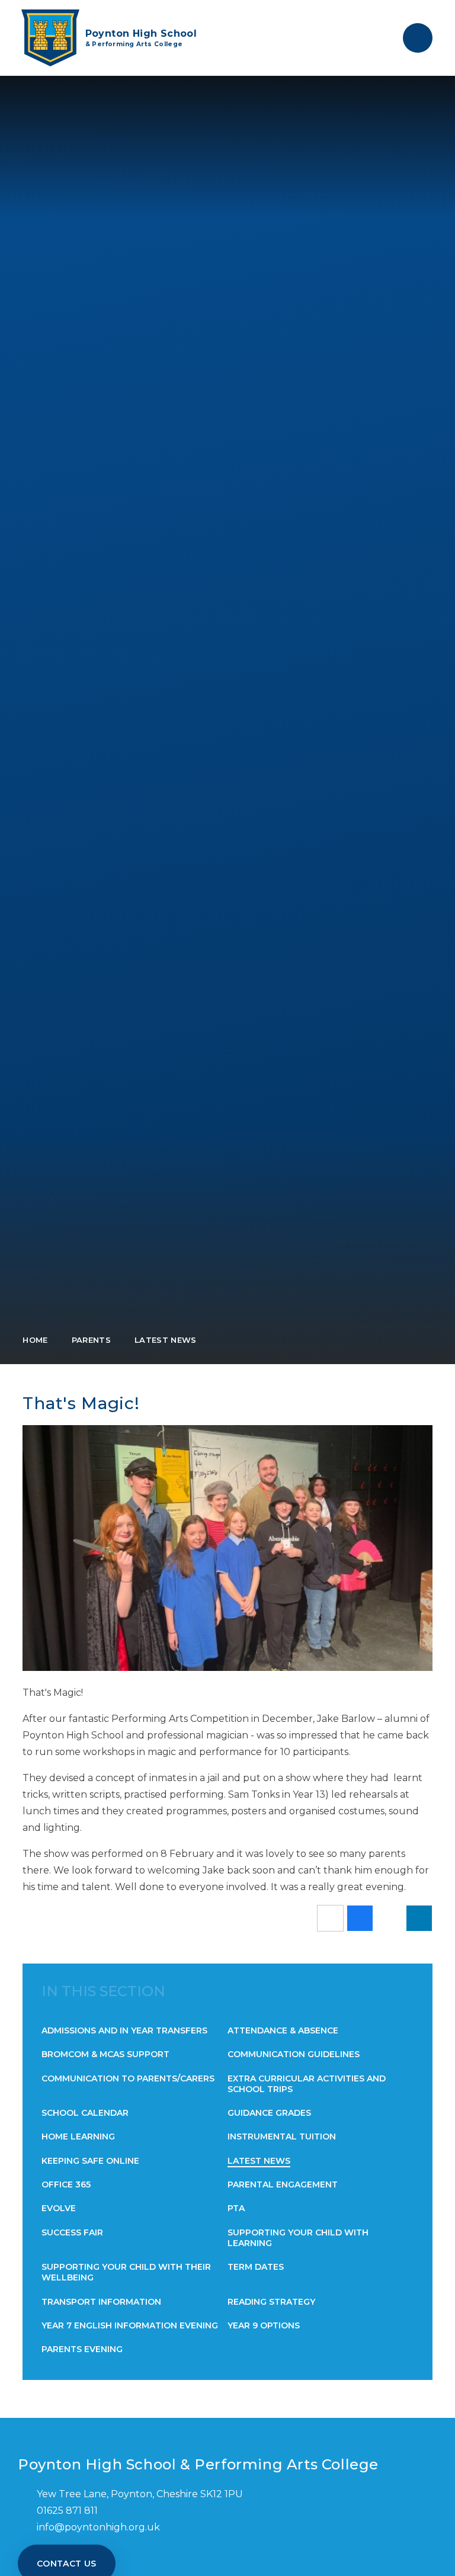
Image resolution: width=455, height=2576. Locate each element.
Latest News (166, 1340)
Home (35, 1340)
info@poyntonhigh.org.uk (98, 2527)
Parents (91, 1340)
